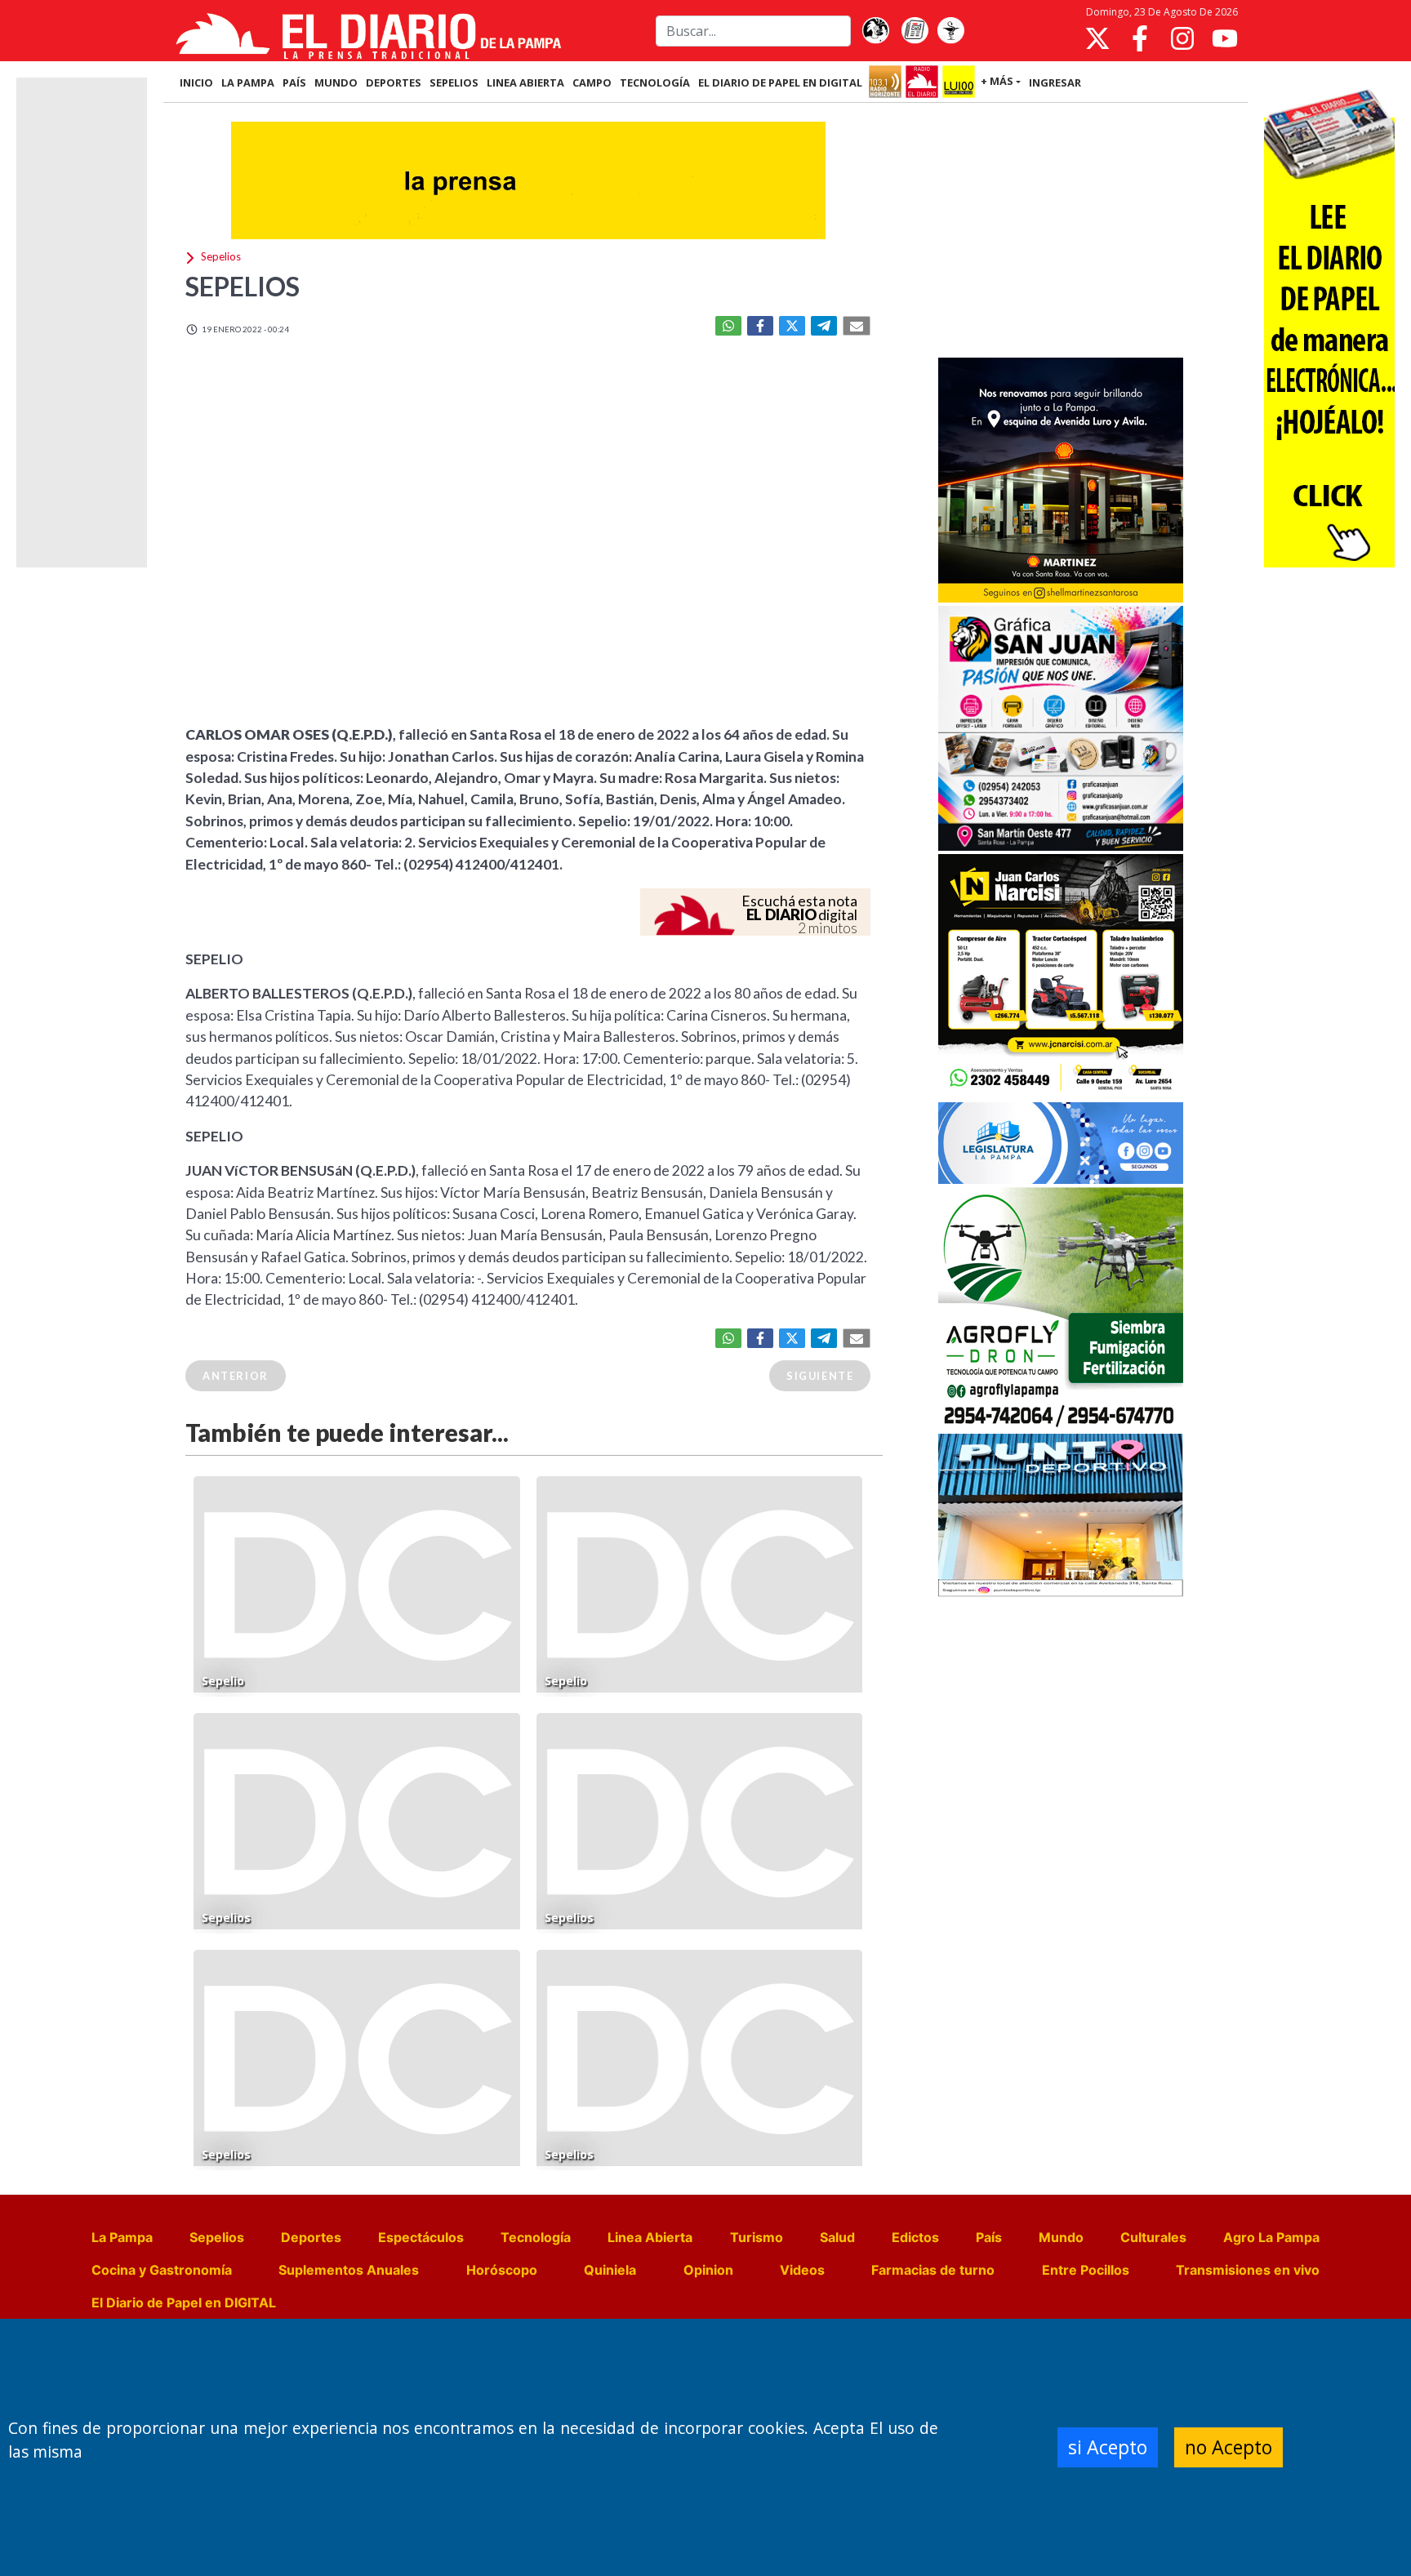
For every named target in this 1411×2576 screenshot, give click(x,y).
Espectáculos (421, 2237)
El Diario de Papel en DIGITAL (780, 82)
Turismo (757, 2237)
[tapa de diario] (915, 31)
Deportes (311, 2237)
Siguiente (820, 1376)
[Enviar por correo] (857, 326)
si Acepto (1108, 2447)
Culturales (1153, 2237)
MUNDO (336, 82)
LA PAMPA (248, 82)
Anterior (236, 1376)
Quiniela (610, 2270)
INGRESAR (1055, 82)
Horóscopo (502, 2270)
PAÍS (294, 82)
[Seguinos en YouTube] (1225, 38)
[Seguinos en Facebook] (1140, 38)
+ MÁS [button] (997, 81)
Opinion (708, 2270)
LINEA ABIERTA (525, 82)
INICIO (196, 82)
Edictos (915, 2237)
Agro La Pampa (1271, 2237)
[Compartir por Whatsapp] (728, 326)
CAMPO (592, 82)
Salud (837, 2237)
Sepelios (217, 2237)
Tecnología (536, 2237)
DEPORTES (394, 82)
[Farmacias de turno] (950, 31)
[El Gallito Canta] (875, 31)
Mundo (1061, 2237)
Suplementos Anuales (349, 2270)
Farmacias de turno (933, 2270)
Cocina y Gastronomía (162, 2270)
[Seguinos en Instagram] (1182, 38)
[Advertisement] (1061, 232)
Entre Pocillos (1086, 2270)
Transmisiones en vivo (1248, 2270)
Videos (802, 2270)
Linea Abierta (650, 2237)
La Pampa (122, 2237)
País (989, 2237)
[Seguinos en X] (1097, 38)
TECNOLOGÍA (655, 82)
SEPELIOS (454, 82)
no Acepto (1229, 2447)
